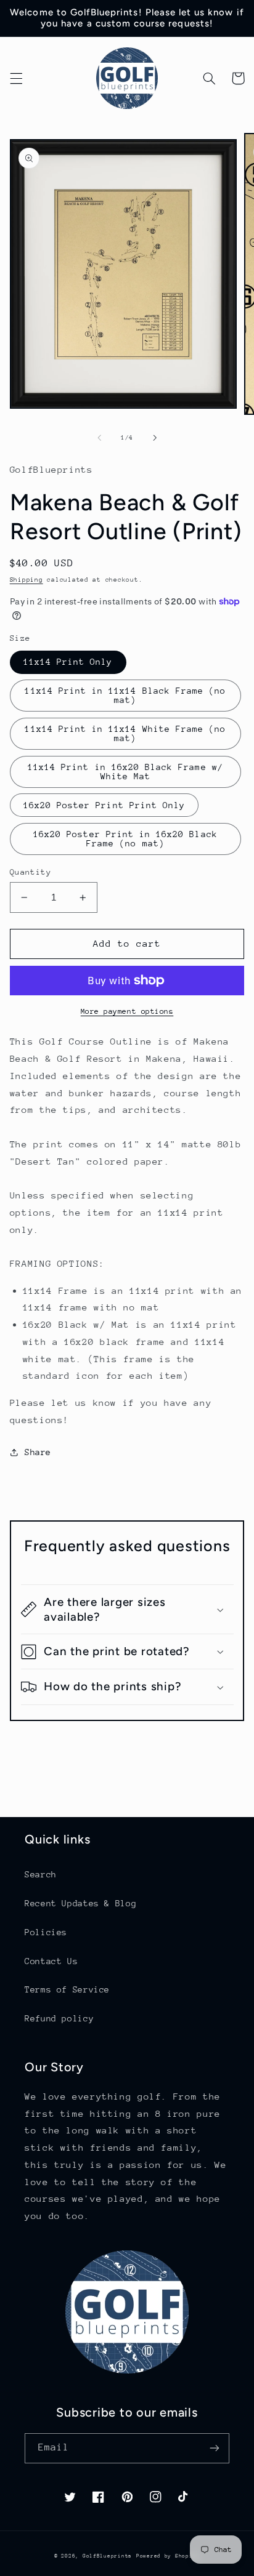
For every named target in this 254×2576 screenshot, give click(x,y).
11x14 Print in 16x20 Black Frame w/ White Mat (125, 772)
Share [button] (38, 1452)
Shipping (27, 580)
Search (41, 1874)
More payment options (127, 1011)
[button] (16, 78)
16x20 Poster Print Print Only (104, 805)
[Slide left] (99, 438)
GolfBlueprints (107, 2556)
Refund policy (59, 2018)
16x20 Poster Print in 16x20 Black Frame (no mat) (125, 839)
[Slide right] (155, 438)
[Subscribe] (215, 2448)
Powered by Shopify (168, 2556)
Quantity (31, 872)
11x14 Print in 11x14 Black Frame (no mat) (125, 695)
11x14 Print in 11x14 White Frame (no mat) (125, 733)
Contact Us (51, 1961)
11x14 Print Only (68, 662)
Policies (46, 1932)
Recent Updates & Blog (80, 1903)
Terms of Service (67, 1989)
